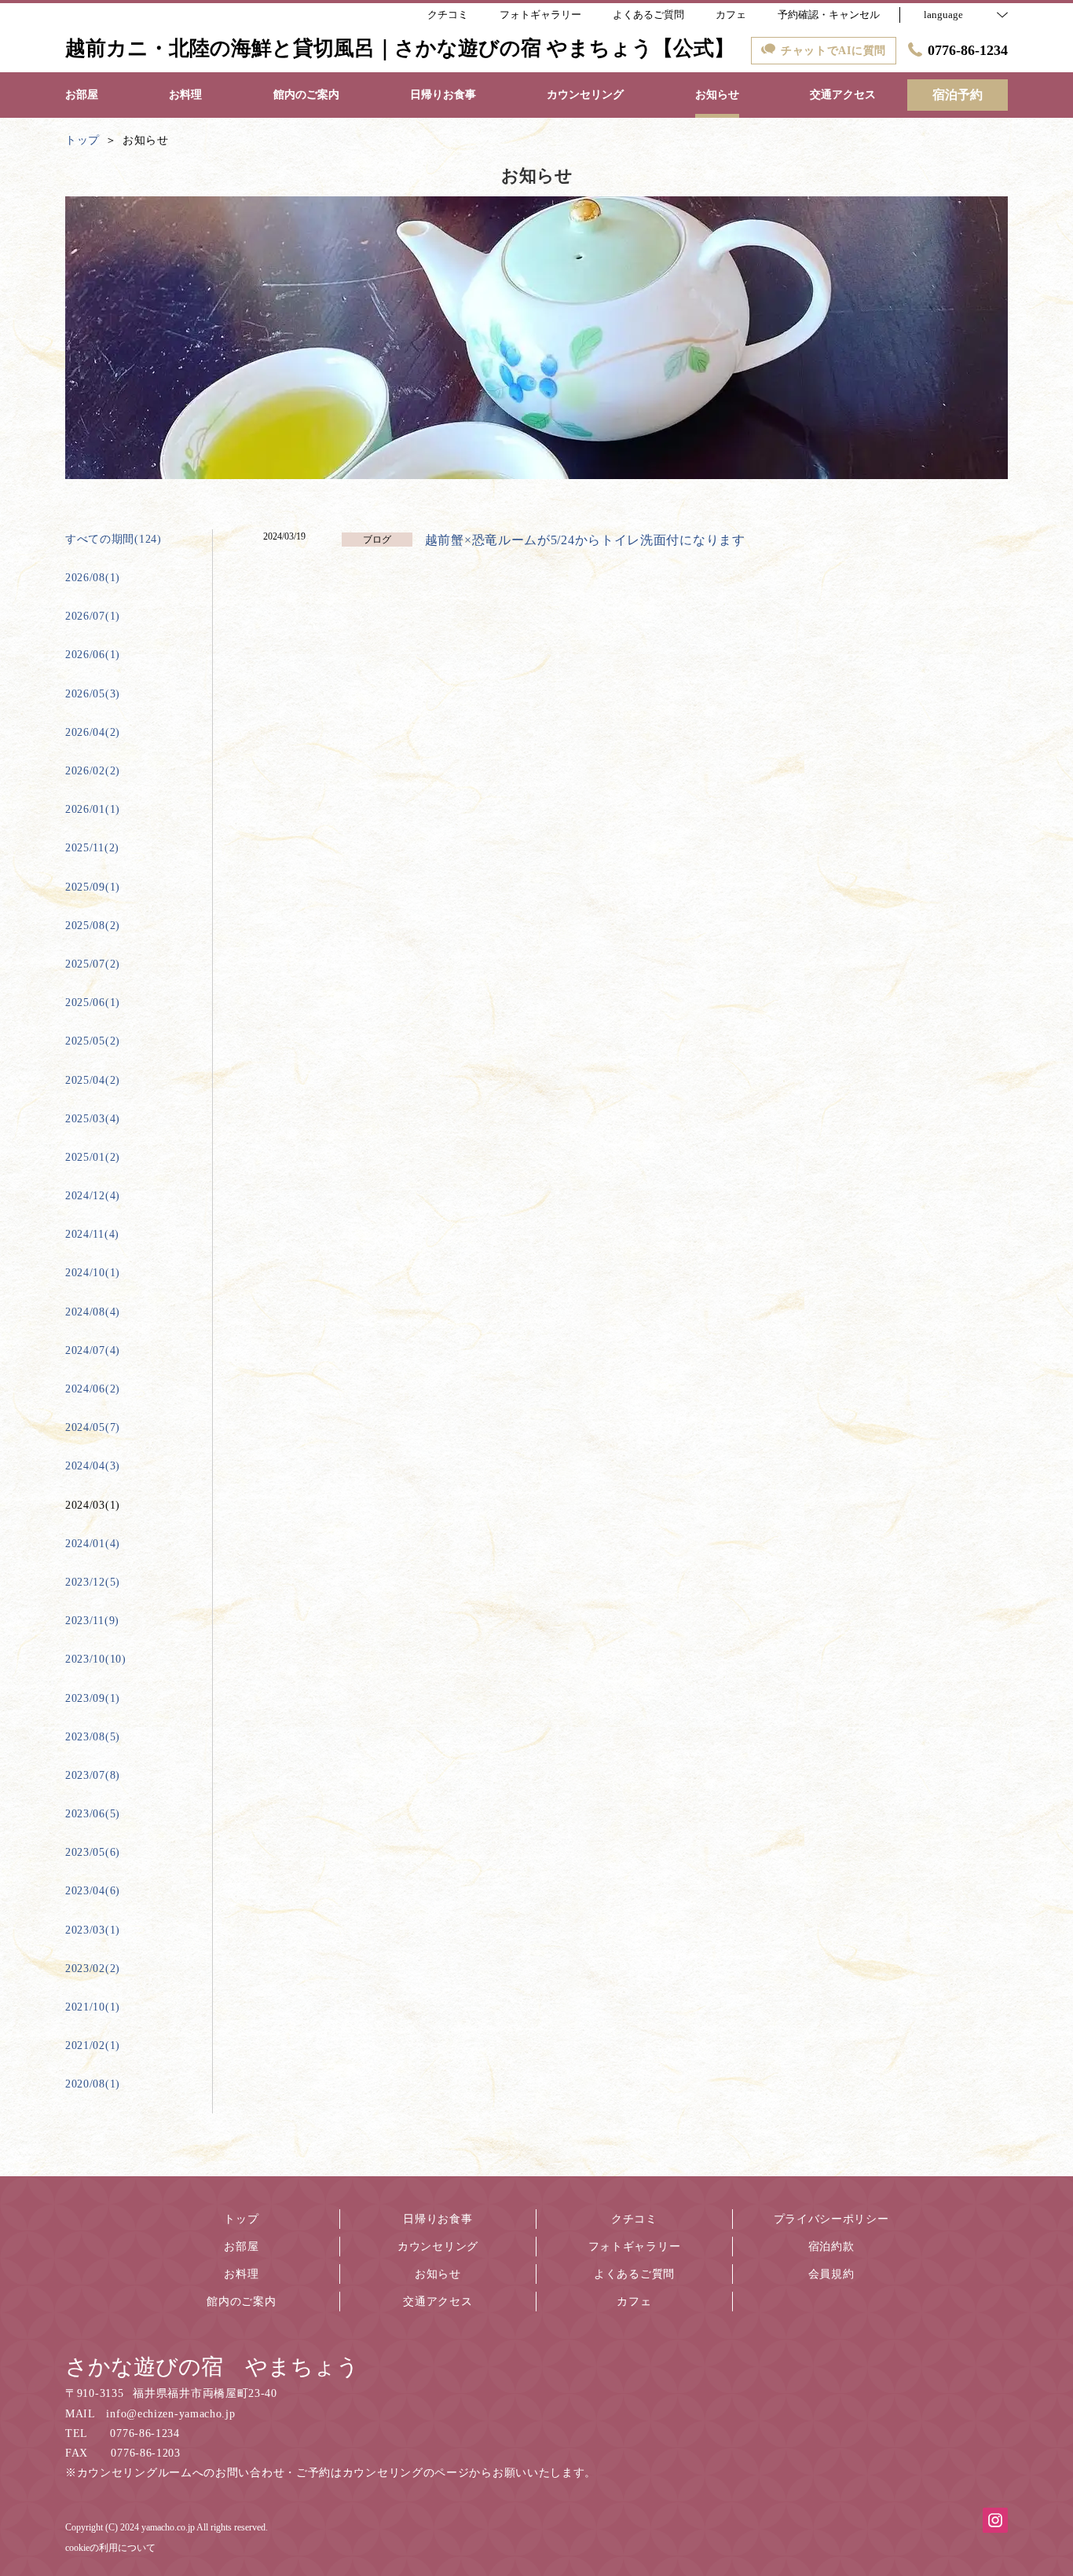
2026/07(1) (93, 616)
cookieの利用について (110, 2548)
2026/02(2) (93, 771)
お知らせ (438, 2274)
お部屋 (241, 2247)
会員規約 (831, 2274)
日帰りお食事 (438, 2219)
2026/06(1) (93, 655)
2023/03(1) (93, 1930)
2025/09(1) (93, 887)
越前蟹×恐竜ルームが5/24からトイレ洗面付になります (585, 540)
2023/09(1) (93, 1698)
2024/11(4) (92, 1234)
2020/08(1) (93, 2084)
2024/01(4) (93, 1544)
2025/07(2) (93, 964)
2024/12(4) (93, 1196)
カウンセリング (438, 2247)
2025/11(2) (92, 848)
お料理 (241, 2274)
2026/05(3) (93, 694)
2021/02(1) (93, 2045)
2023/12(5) (93, 1582)
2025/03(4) (93, 1119)
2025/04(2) (93, 1080)
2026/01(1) (93, 809)
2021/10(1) (93, 2007)
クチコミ (634, 2219)
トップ (241, 2219)
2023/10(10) (96, 1659)
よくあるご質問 (634, 2274)
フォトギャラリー (635, 2247)
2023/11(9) (92, 1621)
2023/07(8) (93, 1775)
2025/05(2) (93, 1041)
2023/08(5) (93, 1737)
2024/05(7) (93, 1427)
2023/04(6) (93, 1891)
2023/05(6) (93, 1852)
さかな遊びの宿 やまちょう (212, 2367)
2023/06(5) (93, 1814)
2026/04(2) (93, 732)
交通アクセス (438, 2302)
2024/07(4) (93, 1350)
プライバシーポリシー (831, 2219)
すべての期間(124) (114, 539)
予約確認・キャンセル (829, 15)
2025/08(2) (93, 926)
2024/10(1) (93, 1273)
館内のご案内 (241, 2302)
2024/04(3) (93, 1466)
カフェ (634, 2302)
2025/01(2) (93, 1157)
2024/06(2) (93, 1389)
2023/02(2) (93, 1969)
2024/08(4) (93, 1312)
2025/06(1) (93, 1003)
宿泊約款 (831, 2247)
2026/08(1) (93, 578)
